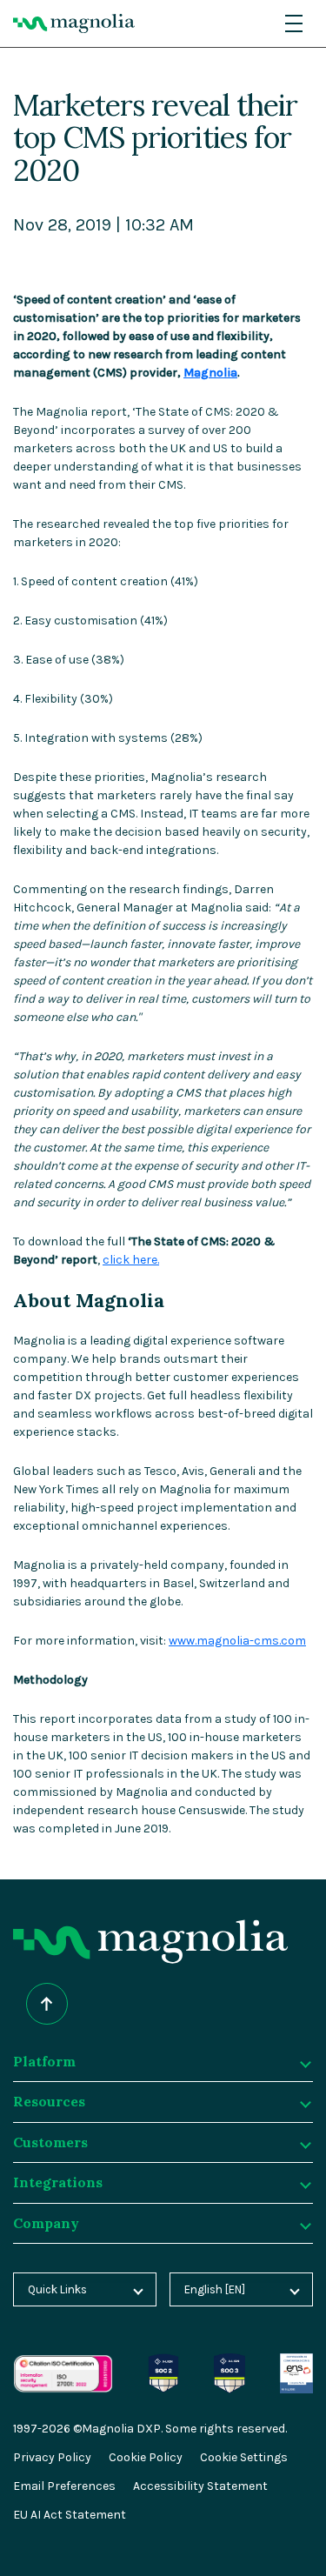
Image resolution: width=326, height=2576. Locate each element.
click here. (131, 1260)
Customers (50, 2142)
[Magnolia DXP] (74, 23)
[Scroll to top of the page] (47, 2004)
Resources (49, 2101)
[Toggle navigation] (294, 23)
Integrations (58, 2182)
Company (46, 2223)
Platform (44, 2061)
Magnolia (210, 373)
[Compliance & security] (164, 2362)
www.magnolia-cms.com (237, 1641)
